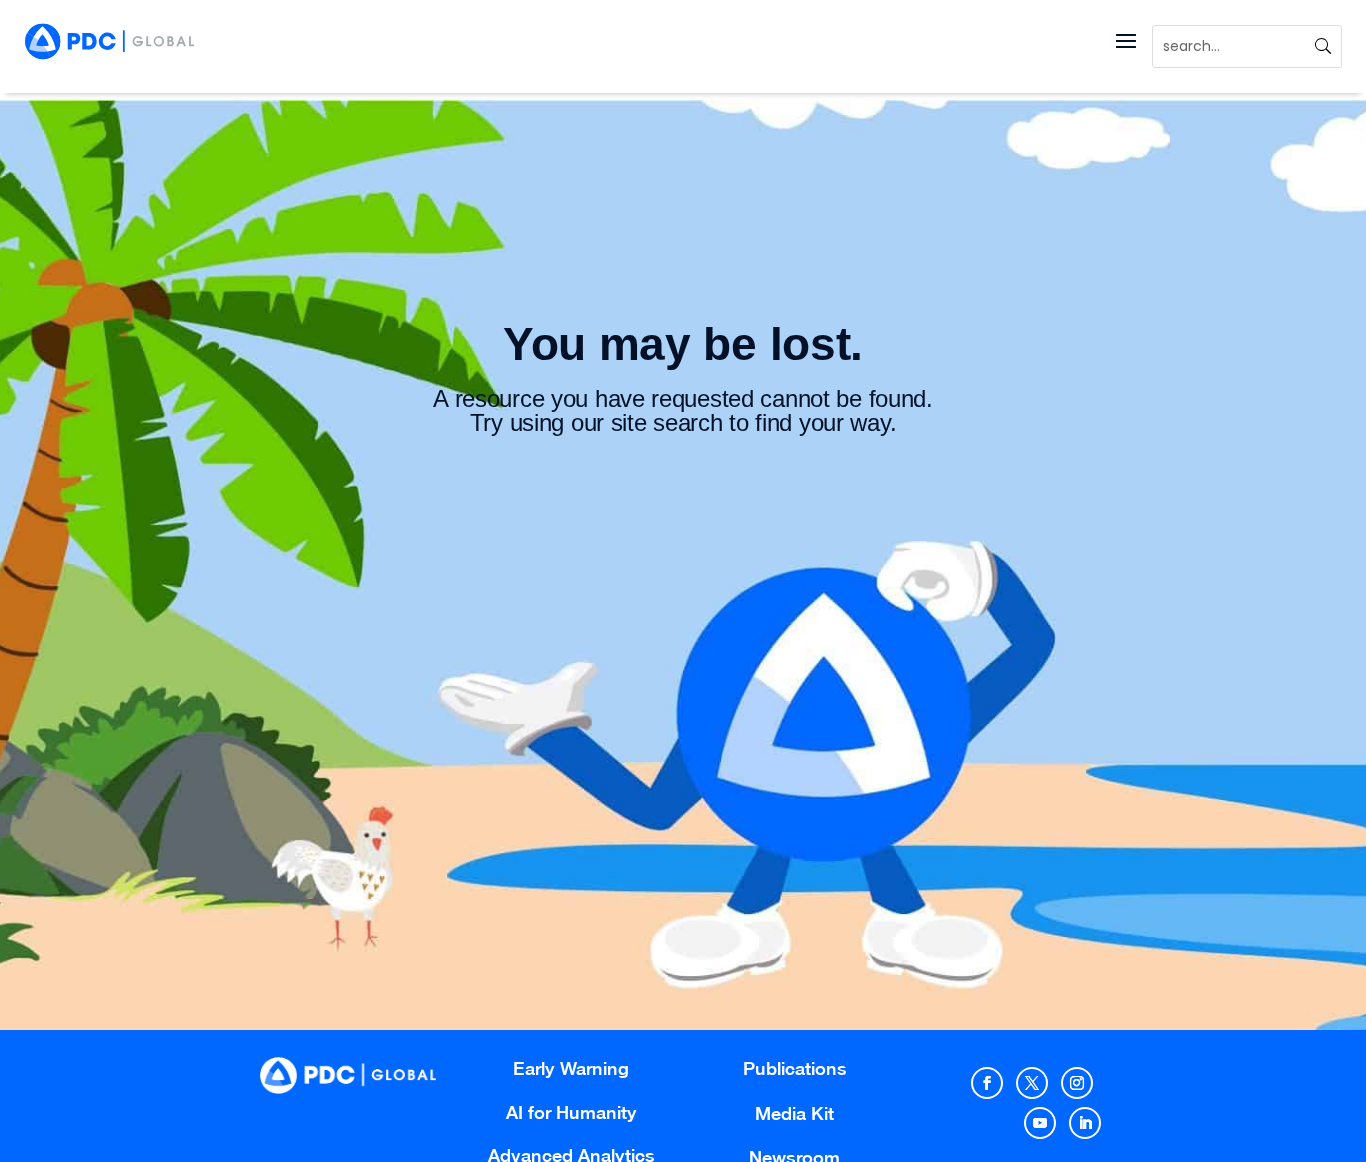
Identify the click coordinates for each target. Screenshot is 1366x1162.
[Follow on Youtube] (1040, 1123)
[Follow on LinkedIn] (1085, 1123)
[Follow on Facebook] (987, 1083)
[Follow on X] (1032, 1083)
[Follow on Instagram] (1077, 1083)
